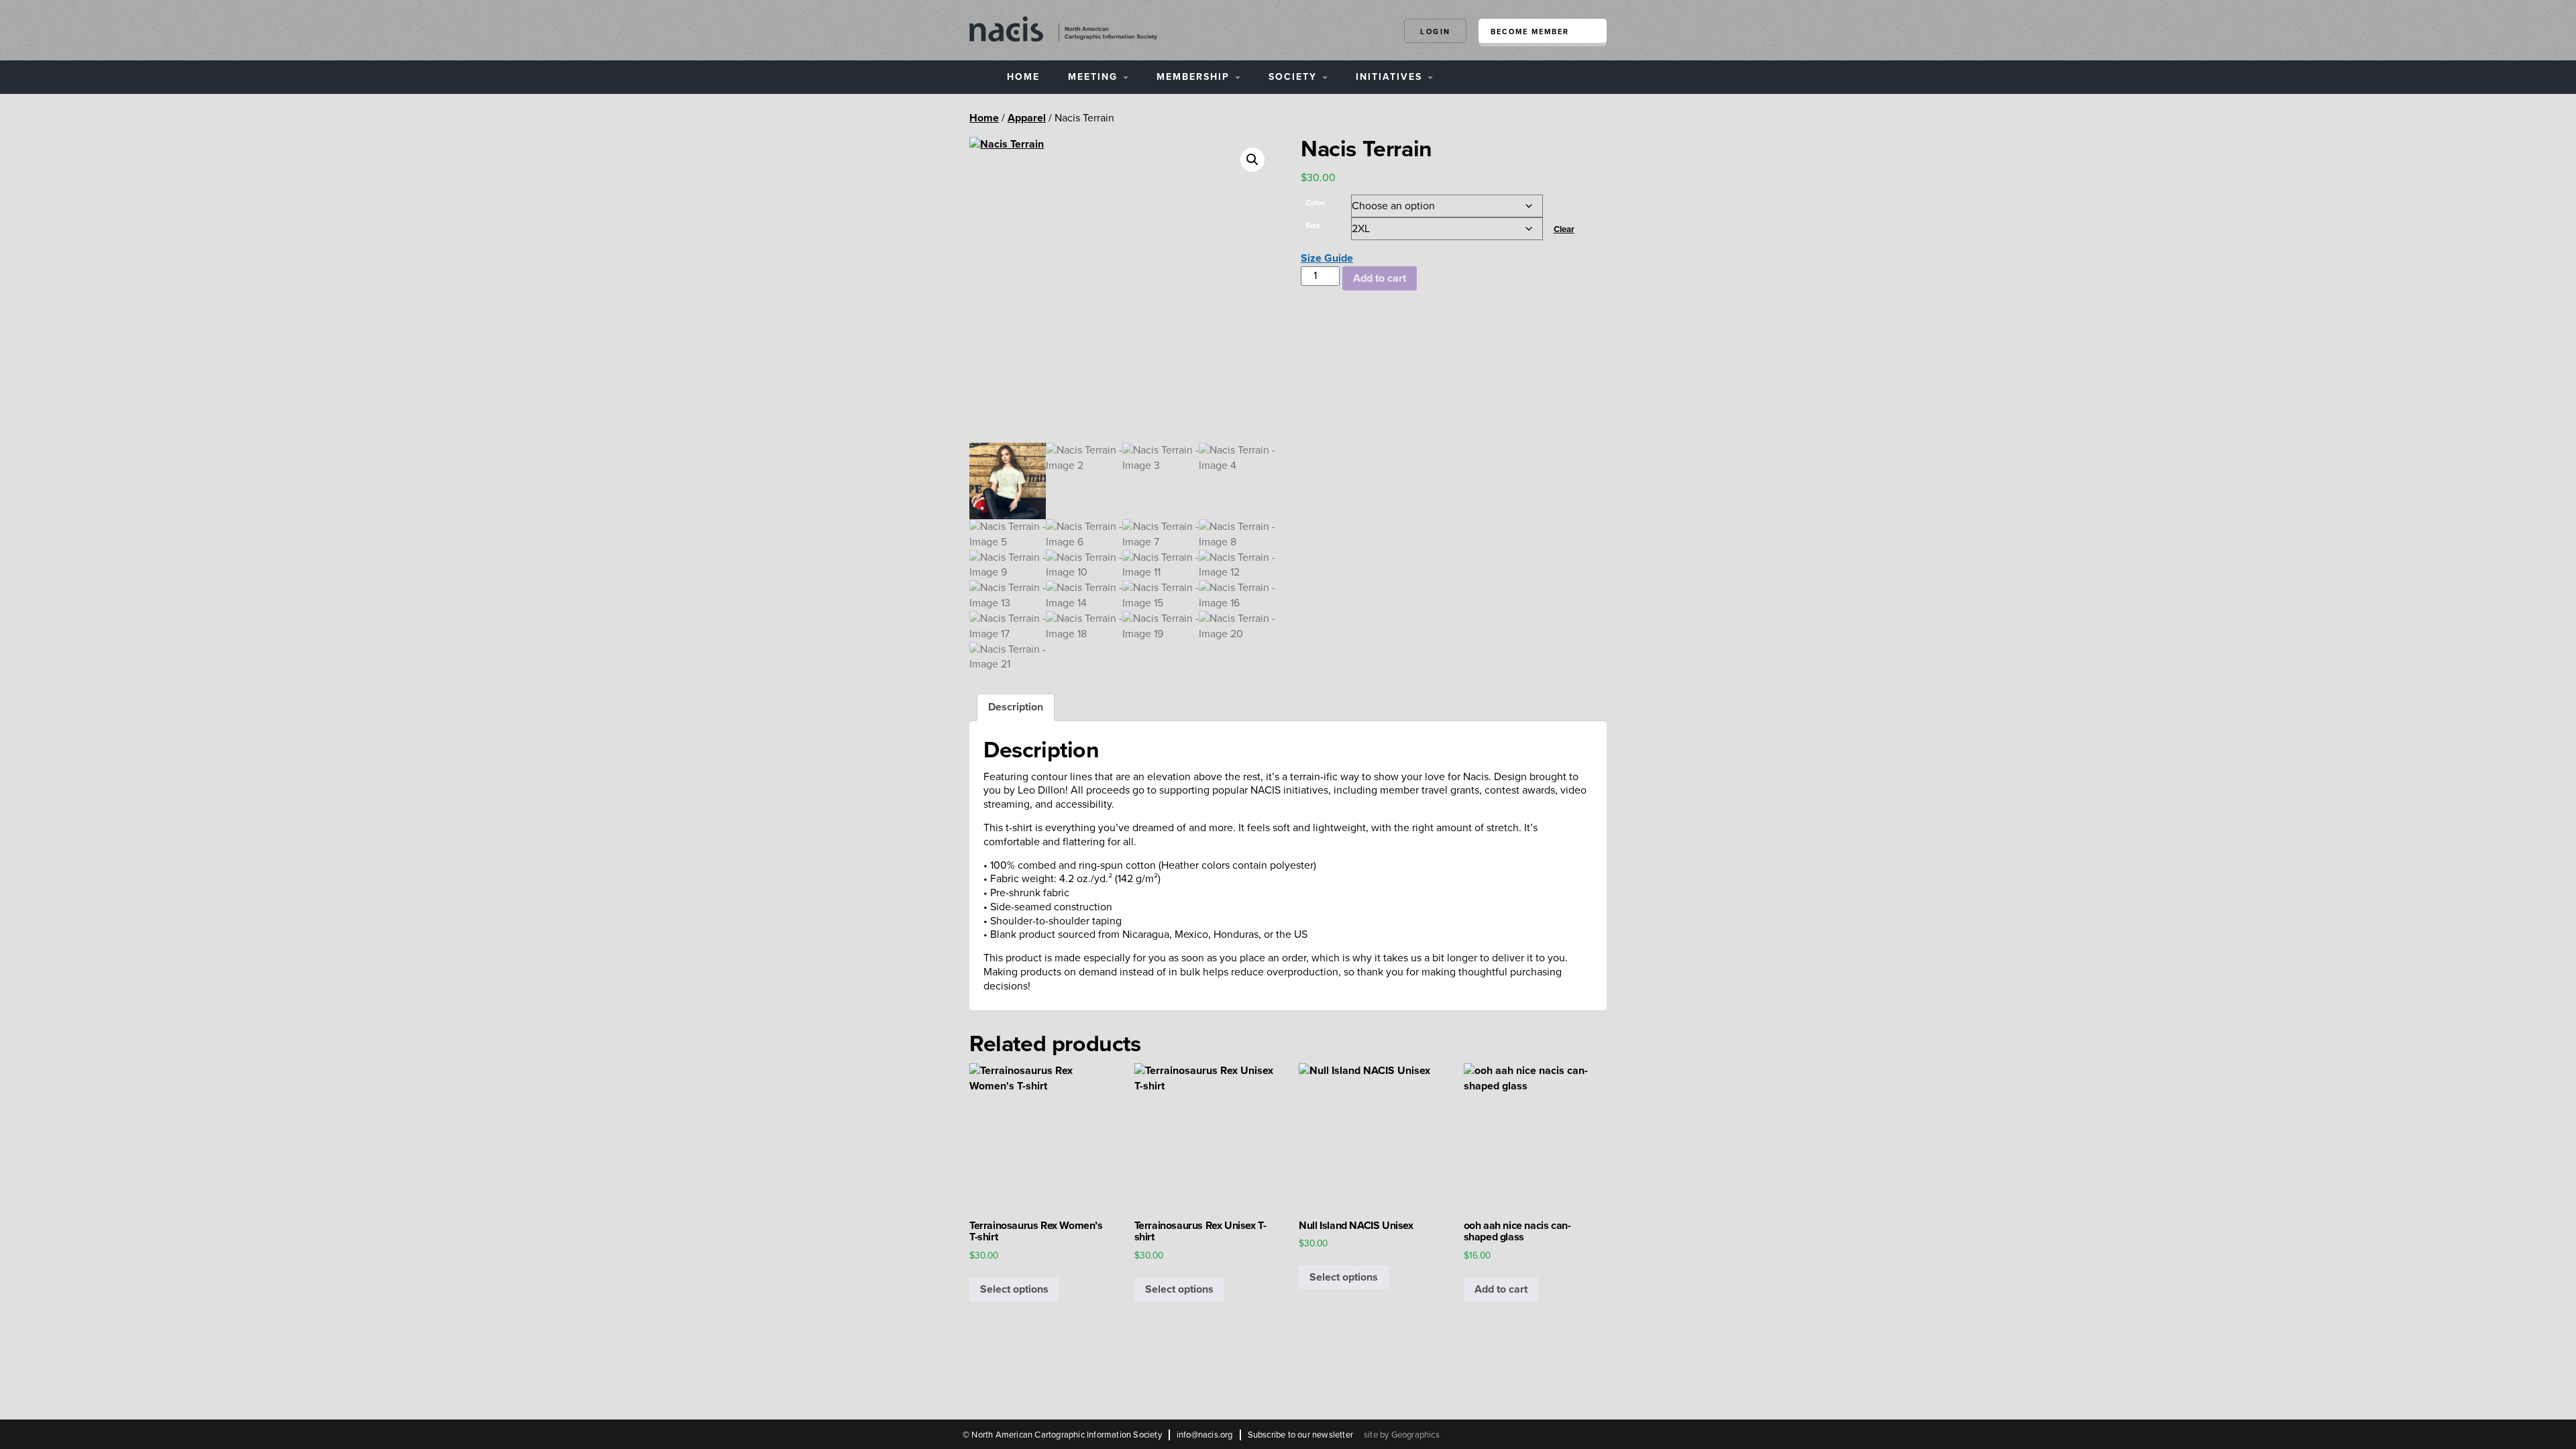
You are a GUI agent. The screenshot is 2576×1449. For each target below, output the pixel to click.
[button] (1252, 160)
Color (1315, 203)
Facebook (1540, 1434)
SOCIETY (1295, 77)
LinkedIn (1599, 1434)
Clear (1564, 229)
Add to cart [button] (1501, 1289)
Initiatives (1391, 77)
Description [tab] (1016, 707)
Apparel (1027, 118)
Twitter (1569, 1434)
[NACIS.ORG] (1063, 28)
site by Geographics (1402, 1435)
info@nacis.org (1205, 1435)
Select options (1014, 1289)
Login (1436, 32)
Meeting (1095, 77)
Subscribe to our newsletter (1300, 1435)
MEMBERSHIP (1195, 77)
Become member (1530, 32)
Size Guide (1327, 258)
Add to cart (1380, 278)
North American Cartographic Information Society (1066, 1435)
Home (1023, 77)
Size (1313, 225)
